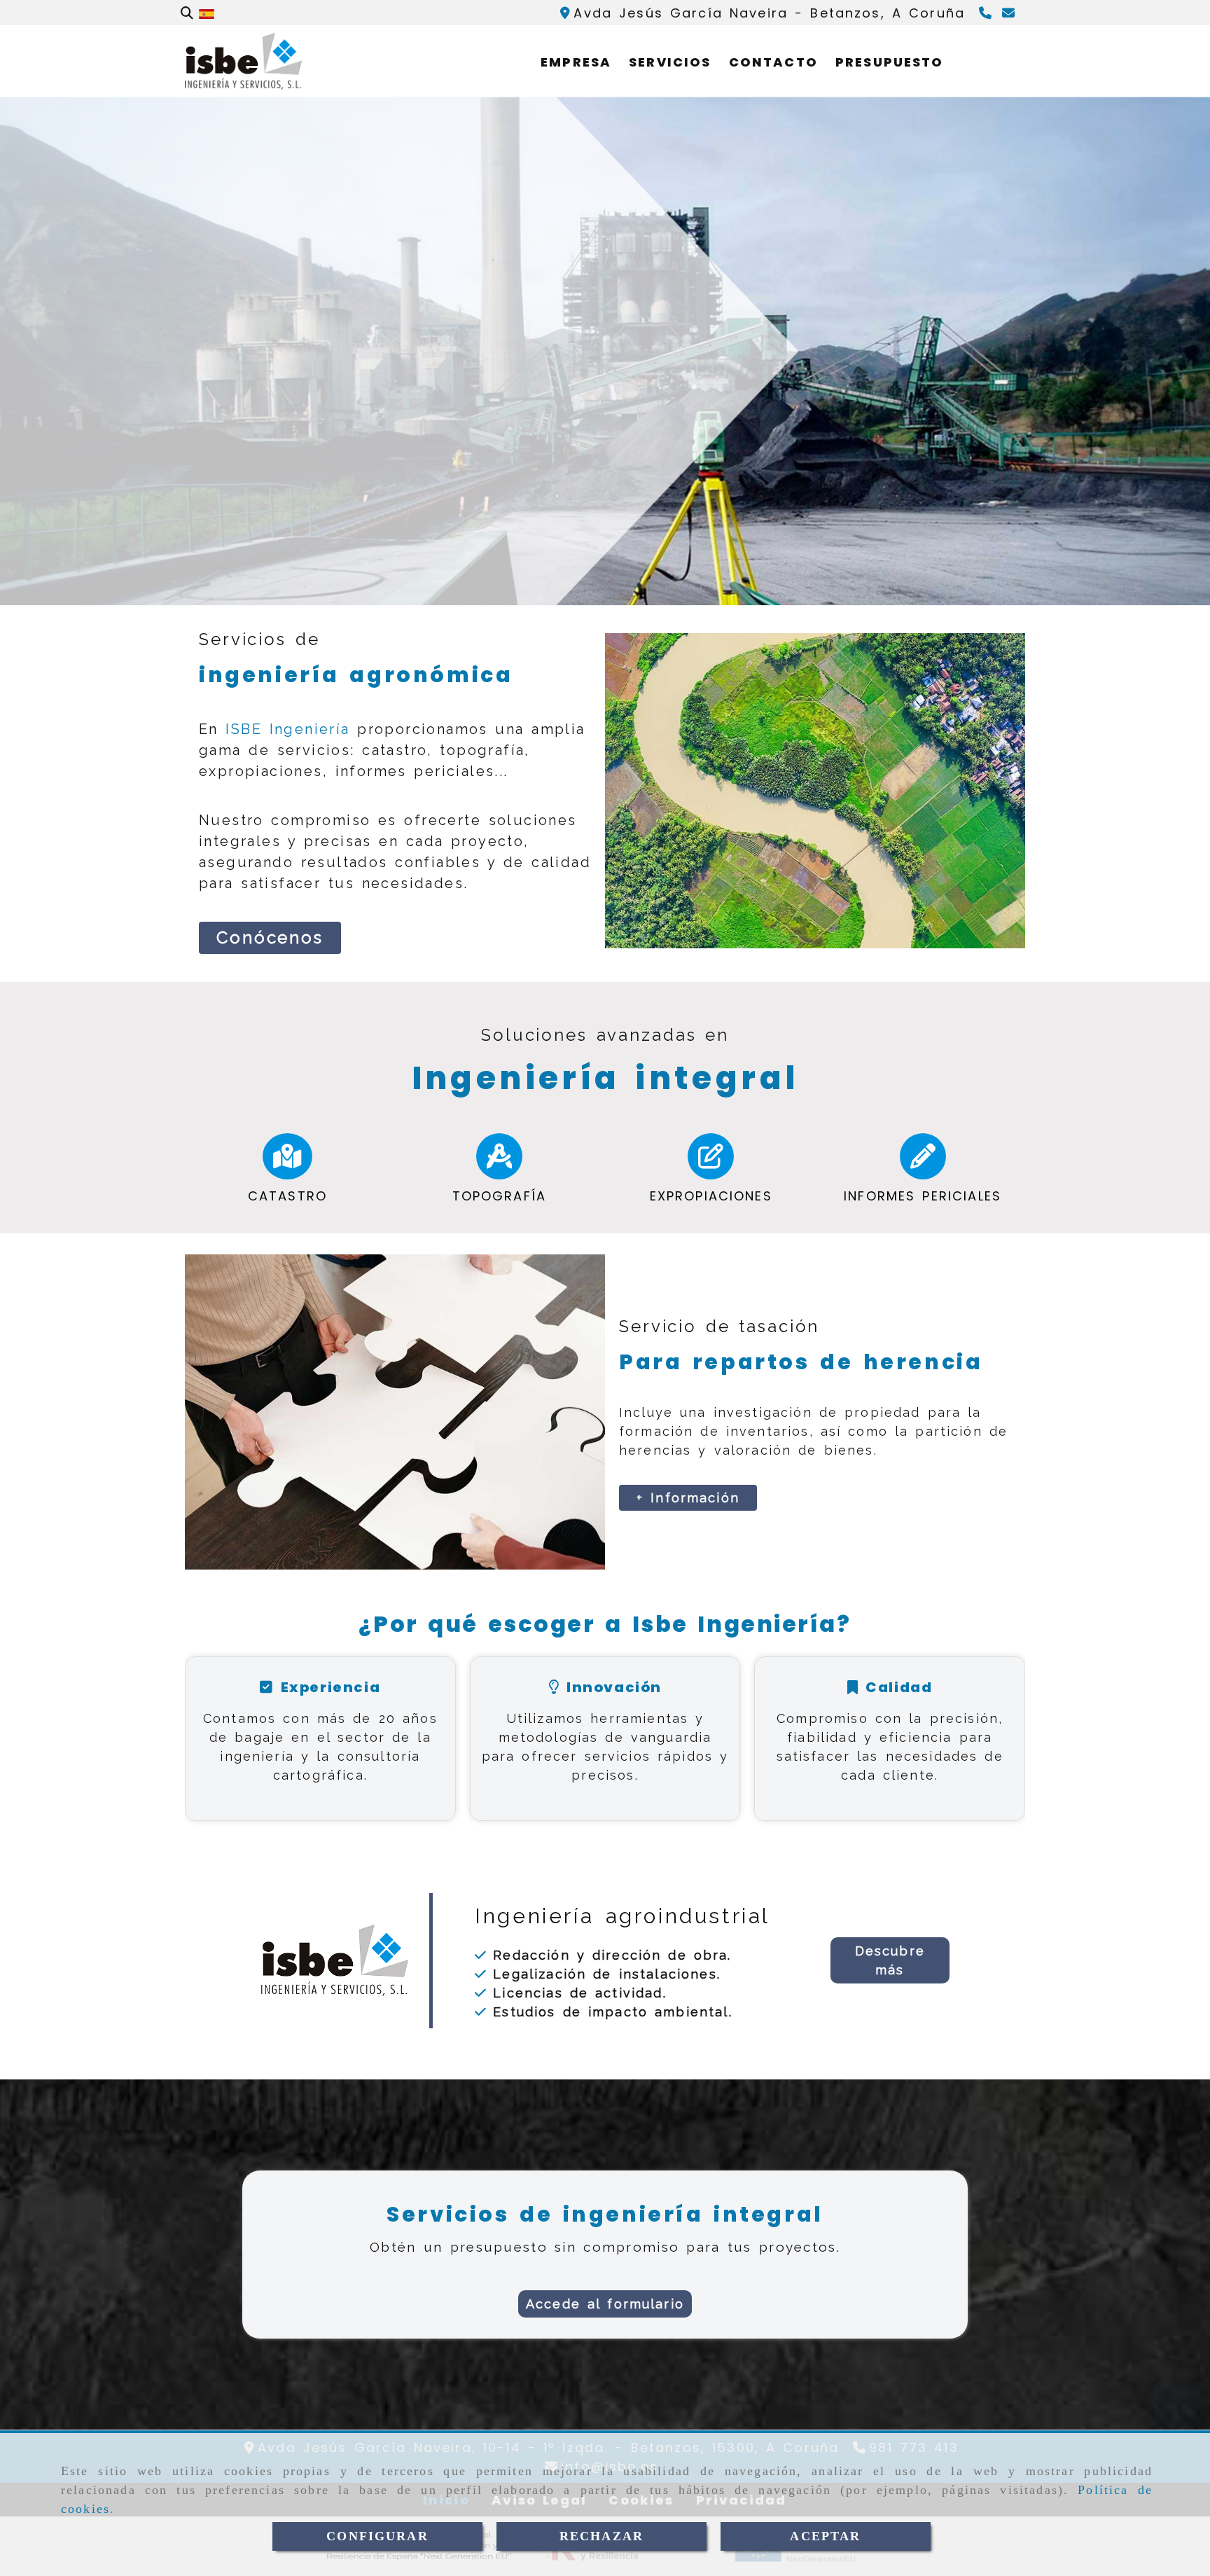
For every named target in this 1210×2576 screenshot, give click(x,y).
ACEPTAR (825, 2536)
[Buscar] (187, 13)
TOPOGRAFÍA (500, 1196)
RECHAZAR (601, 2536)
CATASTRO (287, 1196)
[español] (207, 13)
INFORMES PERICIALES (923, 1196)
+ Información (688, 1498)
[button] (890, 1960)
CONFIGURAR (377, 2536)
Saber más (104, 470)
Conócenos (270, 937)
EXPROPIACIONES (711, 1196)
